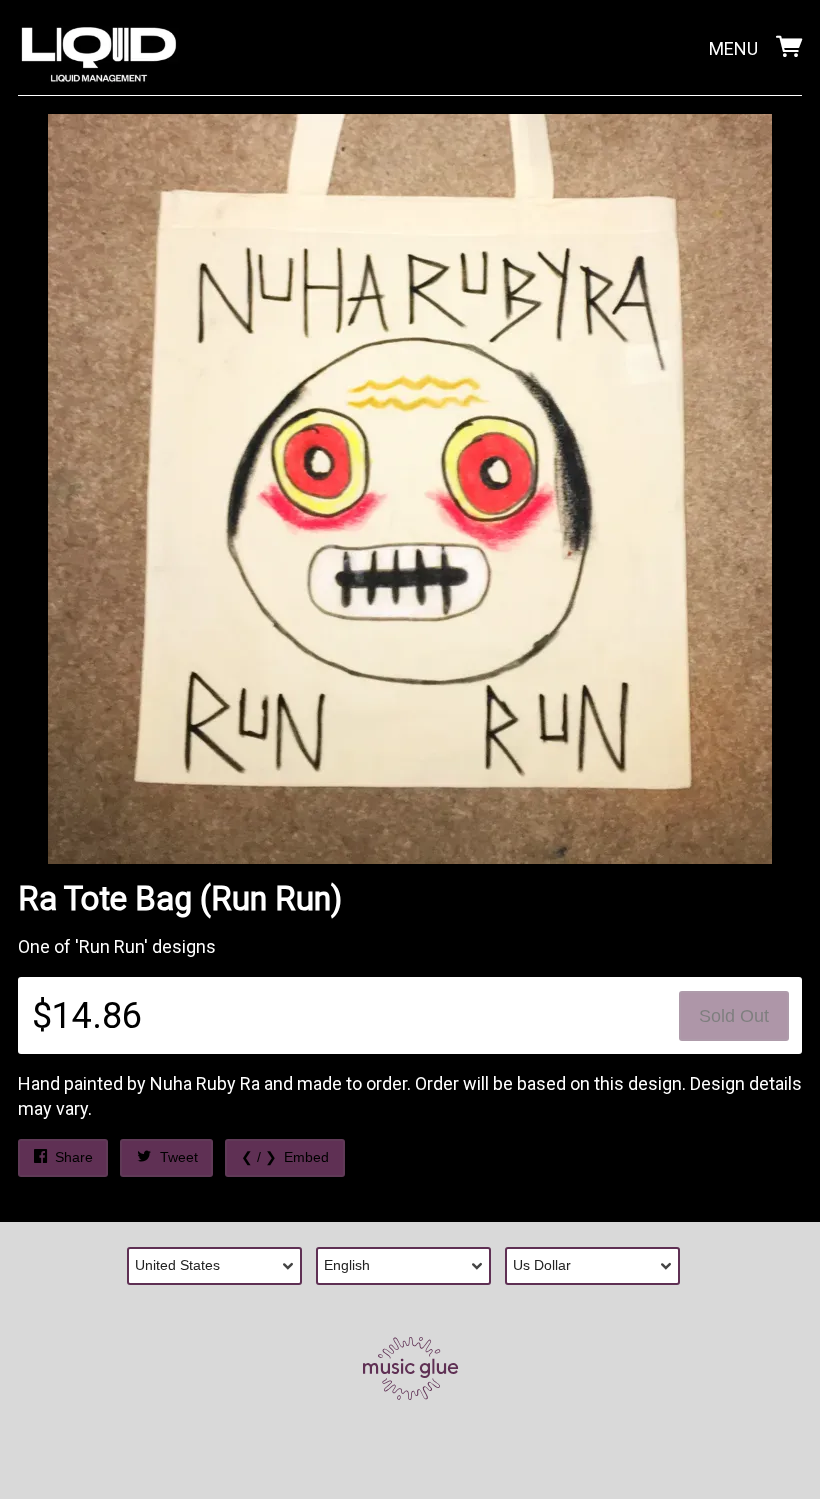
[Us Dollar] (599, 1266)
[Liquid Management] (99, 50)
